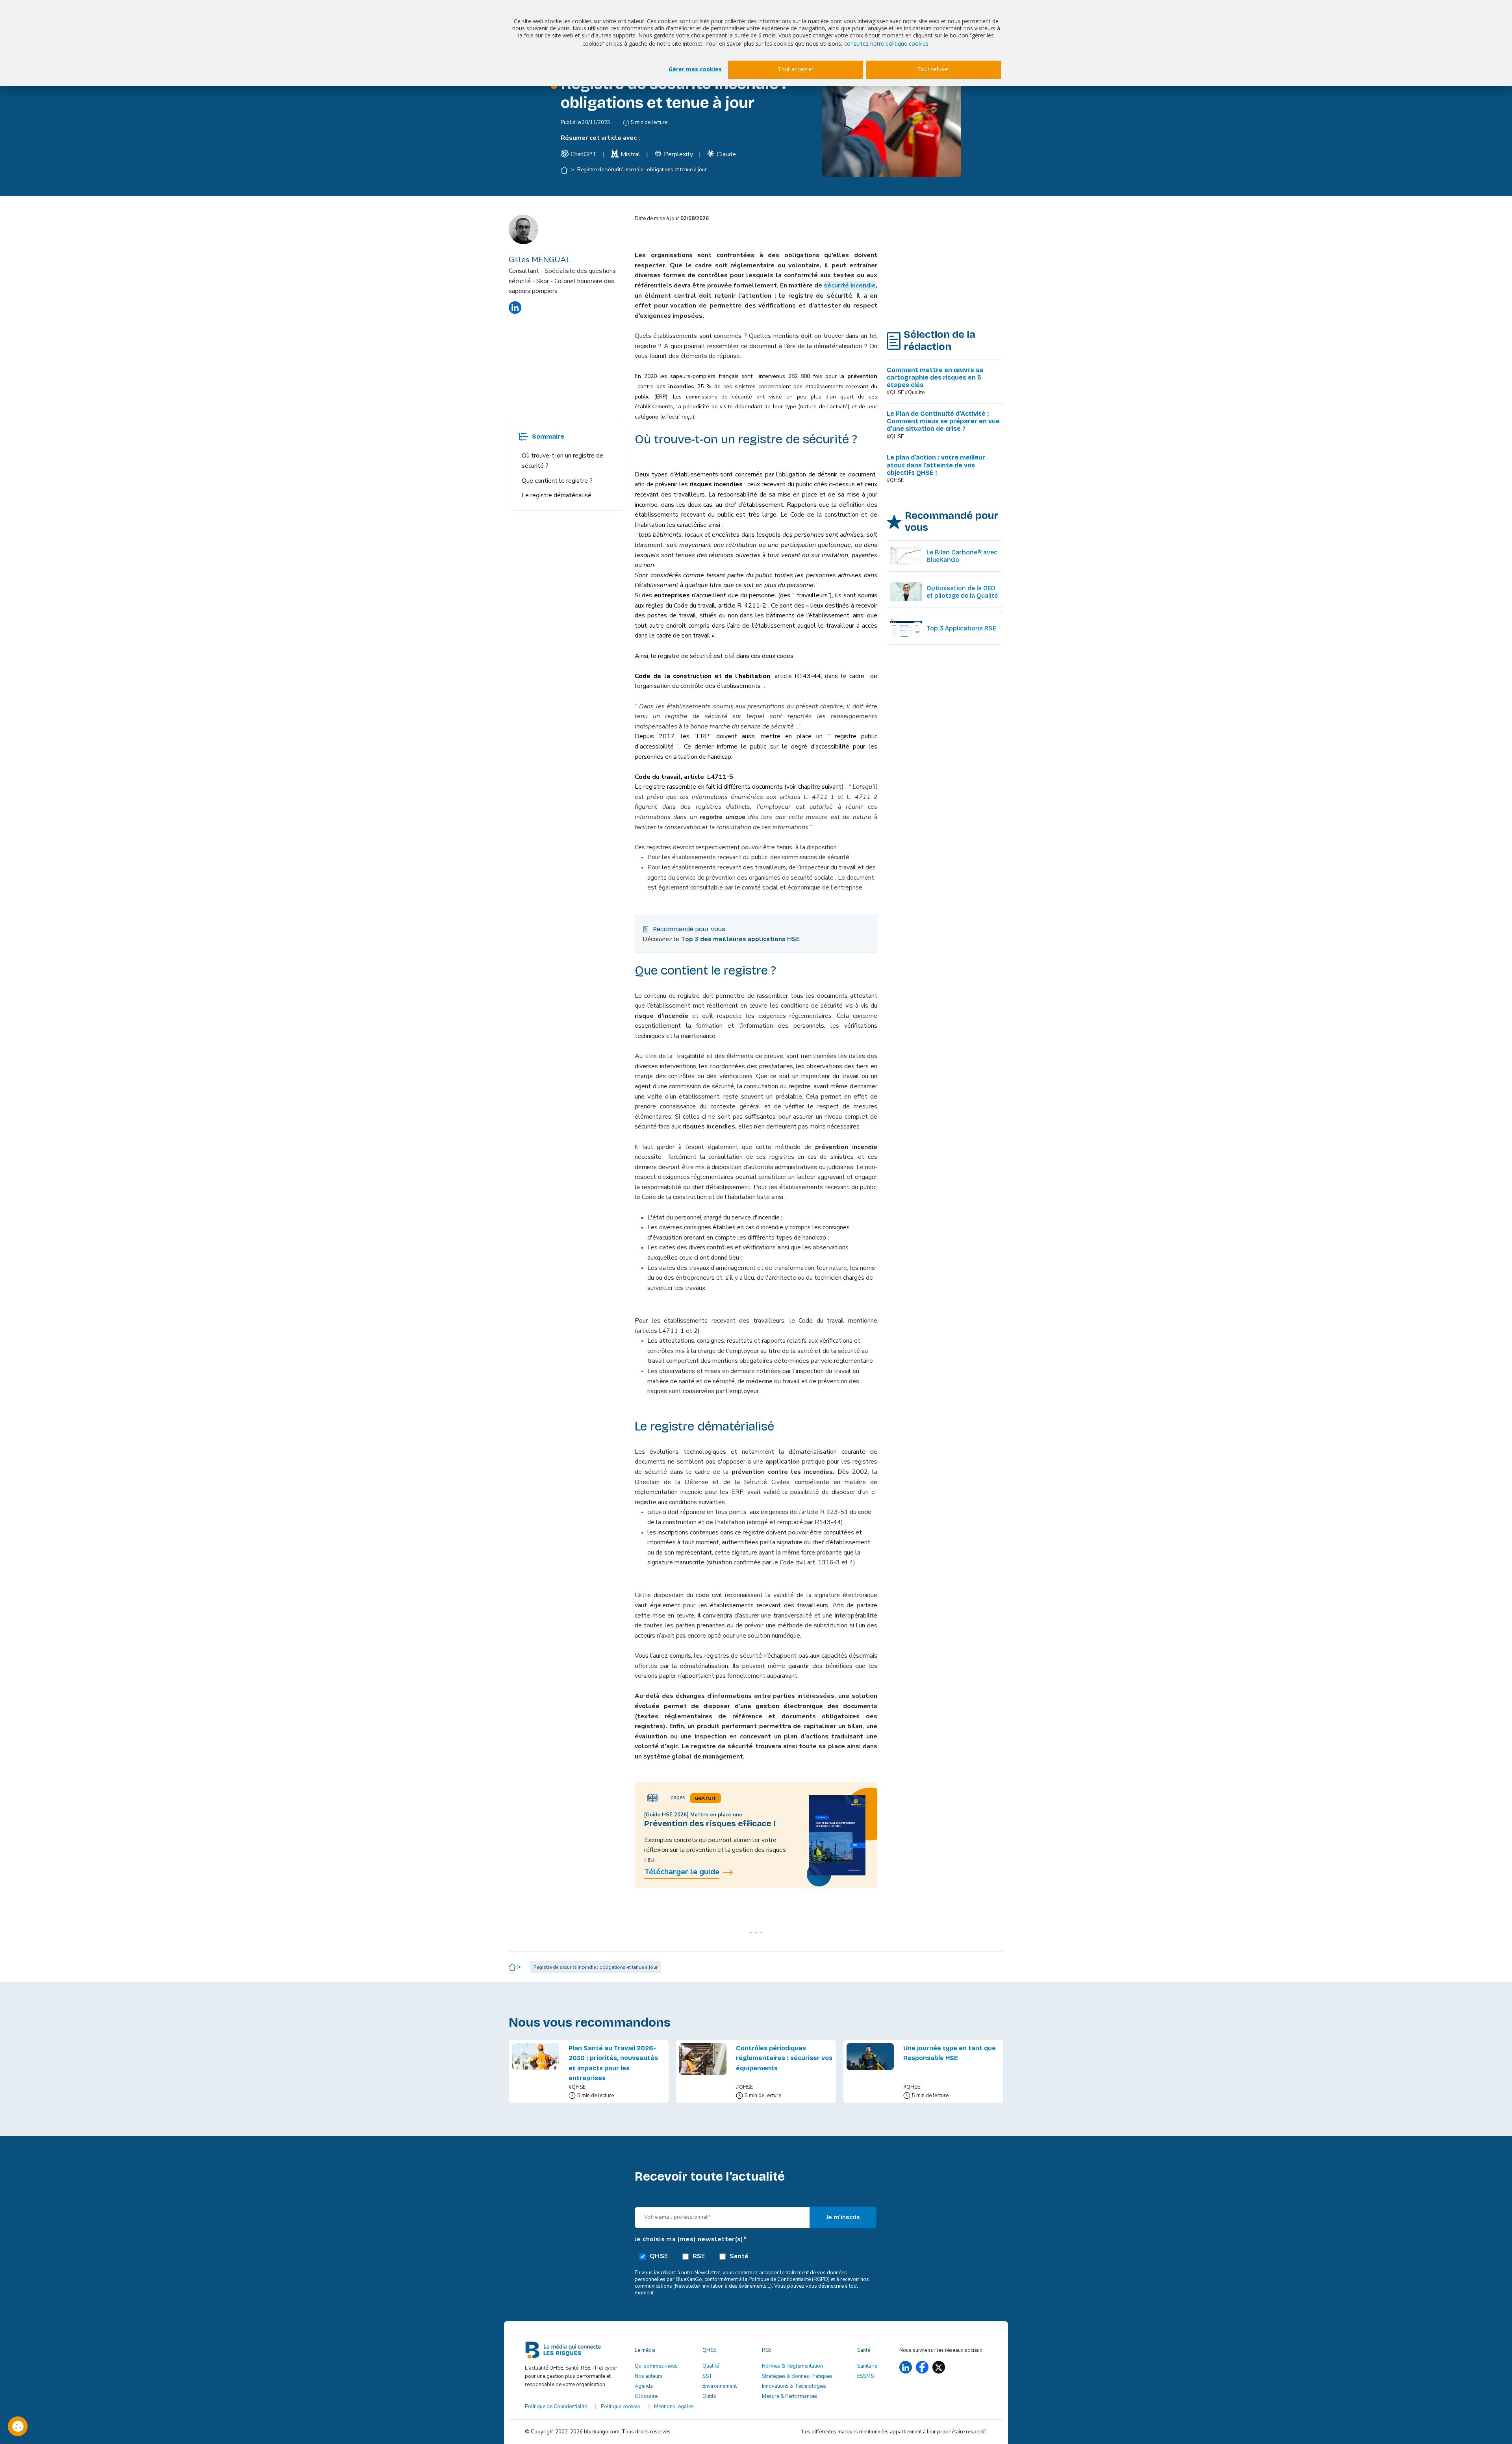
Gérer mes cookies (695, 69)
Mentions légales (674, 2407)
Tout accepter (796, 69)
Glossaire (646, 2396)
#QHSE (895, 437)
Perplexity (678, 154)
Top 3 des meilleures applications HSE (740, 939)
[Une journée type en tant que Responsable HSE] (870, 2072)
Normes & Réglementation (792, 2366)
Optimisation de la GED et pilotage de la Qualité (962, 592)
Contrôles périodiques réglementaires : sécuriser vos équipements (784, 2058)
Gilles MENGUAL (540, 260)
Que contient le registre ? (557, 481)
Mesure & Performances (790, 2396)
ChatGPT (584, 154)
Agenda (644, 2386)
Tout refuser (933, 69)
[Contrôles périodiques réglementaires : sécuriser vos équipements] (703, 2072)
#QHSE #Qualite (906, 393)
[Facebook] (922, 2367)
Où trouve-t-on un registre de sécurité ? (562, 461)
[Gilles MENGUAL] (515, 308)
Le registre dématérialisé (557, 495)
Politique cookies (621, 2407)
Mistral (630, 154)
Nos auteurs (649, 2376)
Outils (709, 2396)
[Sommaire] (523, 437)
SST (708, 2376)
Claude (726, 154)
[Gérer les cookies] (18, 2426)
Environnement (720, 2386)
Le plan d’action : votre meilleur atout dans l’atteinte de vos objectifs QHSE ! (936, 465)
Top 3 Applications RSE (961, 628)
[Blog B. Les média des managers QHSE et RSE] (575, 2353)
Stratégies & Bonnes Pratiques (797, 2376)
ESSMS (865, 2376)
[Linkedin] (906, 2367)
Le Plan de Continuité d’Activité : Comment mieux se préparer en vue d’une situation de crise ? (943, 421)
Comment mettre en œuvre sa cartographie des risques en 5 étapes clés (935, 377)
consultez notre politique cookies (886, 44)
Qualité (711, 2366)
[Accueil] (565, 170)
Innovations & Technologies (794, 2386)
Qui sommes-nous (656, 2366)
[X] (939, 2367)
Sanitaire (867, 2366)
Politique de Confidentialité (780, 2279)
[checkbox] (756, 2256)
